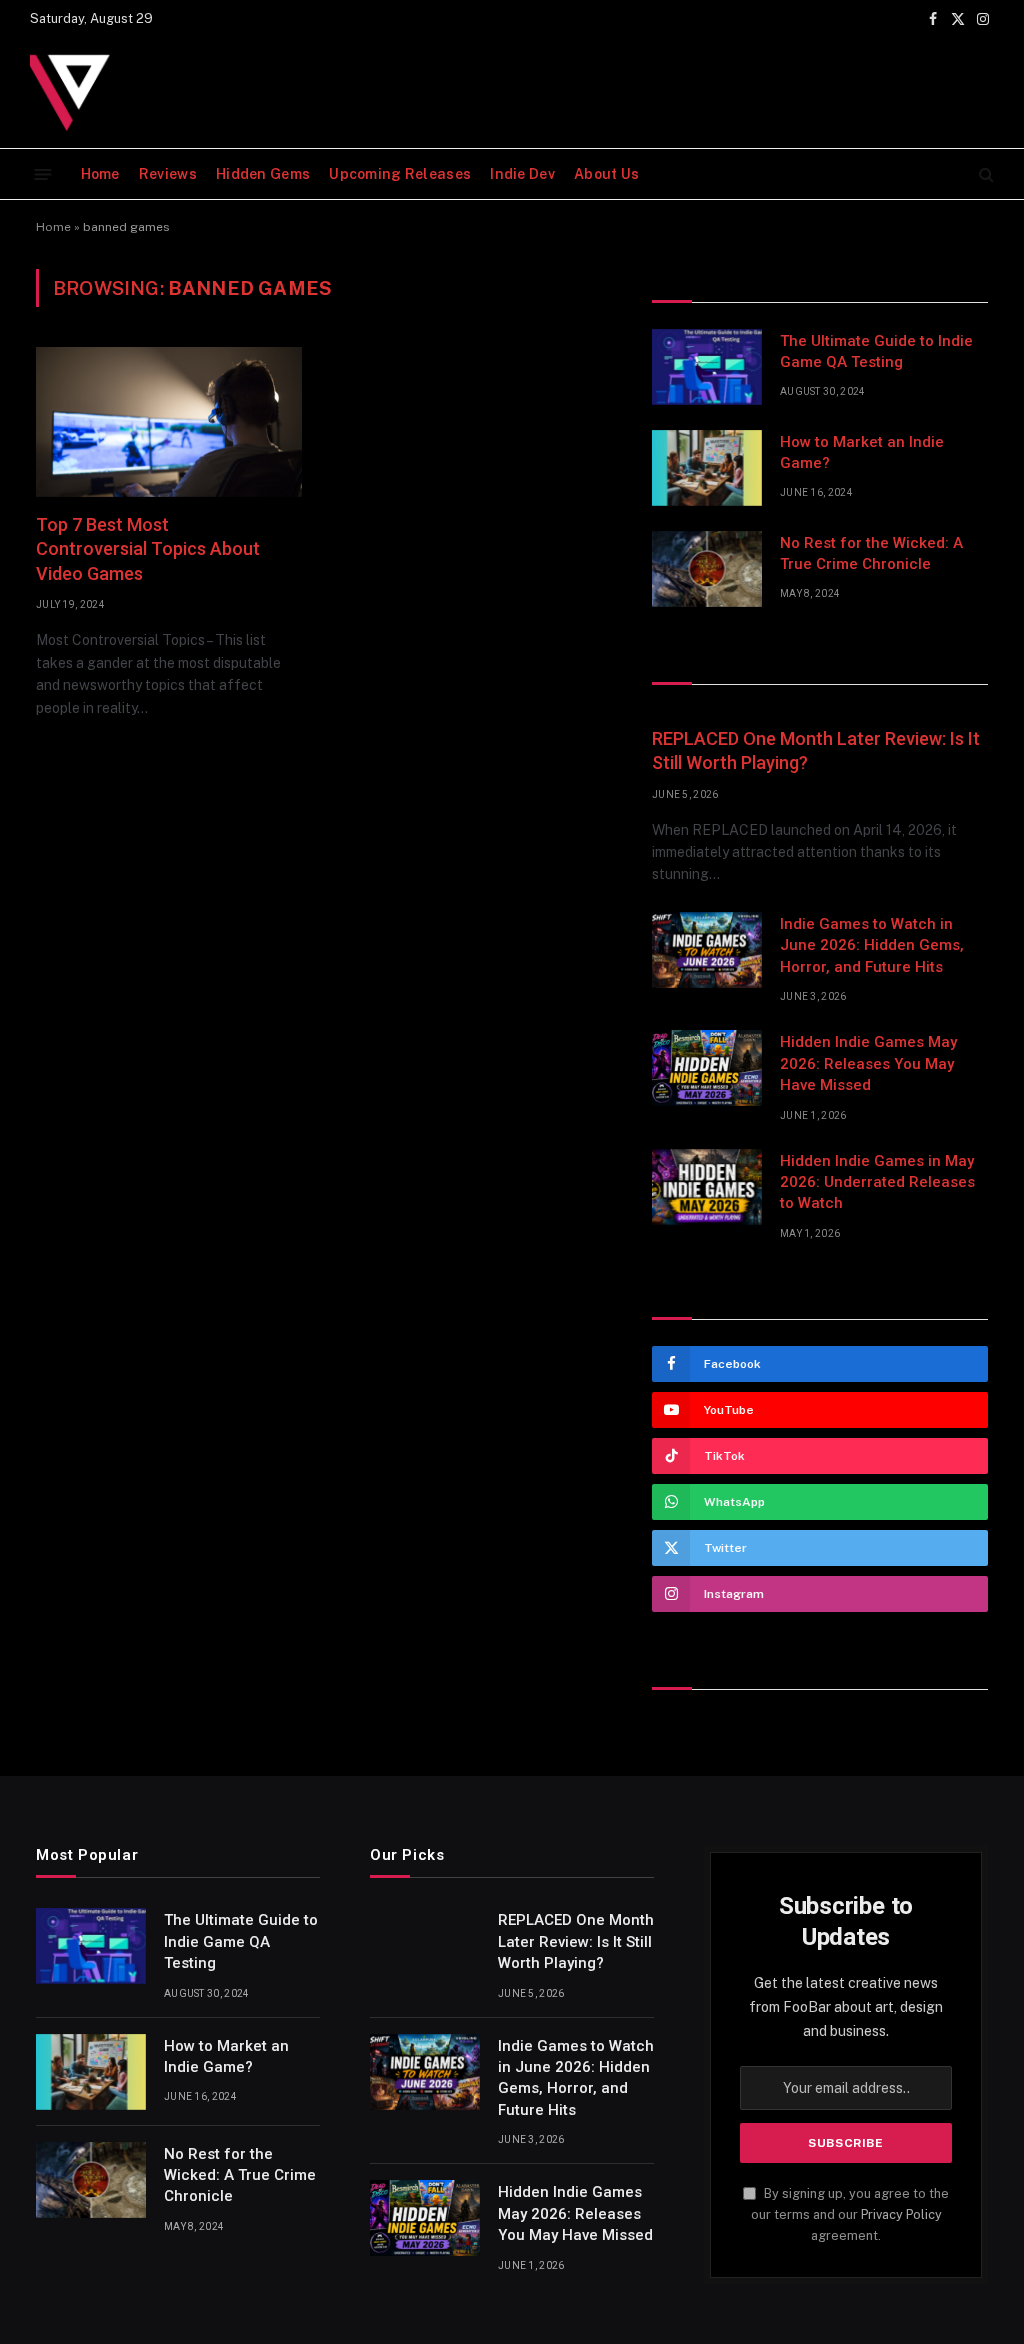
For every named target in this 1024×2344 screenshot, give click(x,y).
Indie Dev (522, 174)
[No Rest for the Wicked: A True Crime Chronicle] (707, 569)
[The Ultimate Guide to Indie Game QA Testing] (707, 367)
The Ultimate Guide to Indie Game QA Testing (876, 351)
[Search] (984, 174)
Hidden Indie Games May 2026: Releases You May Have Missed (868, 1063)
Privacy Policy (901, 2214)
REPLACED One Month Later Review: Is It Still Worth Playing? (816, 750)
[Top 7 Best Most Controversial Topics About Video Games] (169, 422)
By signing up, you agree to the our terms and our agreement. (850, 2215)
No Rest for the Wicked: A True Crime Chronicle (871, 553)
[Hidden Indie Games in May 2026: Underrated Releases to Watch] (707, 1187)
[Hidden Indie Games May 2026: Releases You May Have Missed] (707, 1068)
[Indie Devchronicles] (75, 93)
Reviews (168, 174)
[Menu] (43, 173)
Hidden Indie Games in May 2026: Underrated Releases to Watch (877, 1182)
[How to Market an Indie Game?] (707, 468)
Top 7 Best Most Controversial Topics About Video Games (148, 549)
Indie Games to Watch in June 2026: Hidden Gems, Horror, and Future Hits (872, 945)
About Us (606, 174)
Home (100, 174)
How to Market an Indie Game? (862, 452)
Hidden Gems (263, 174)
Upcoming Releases (400, 174)
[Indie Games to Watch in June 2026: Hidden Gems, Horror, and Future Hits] (707, 950)
